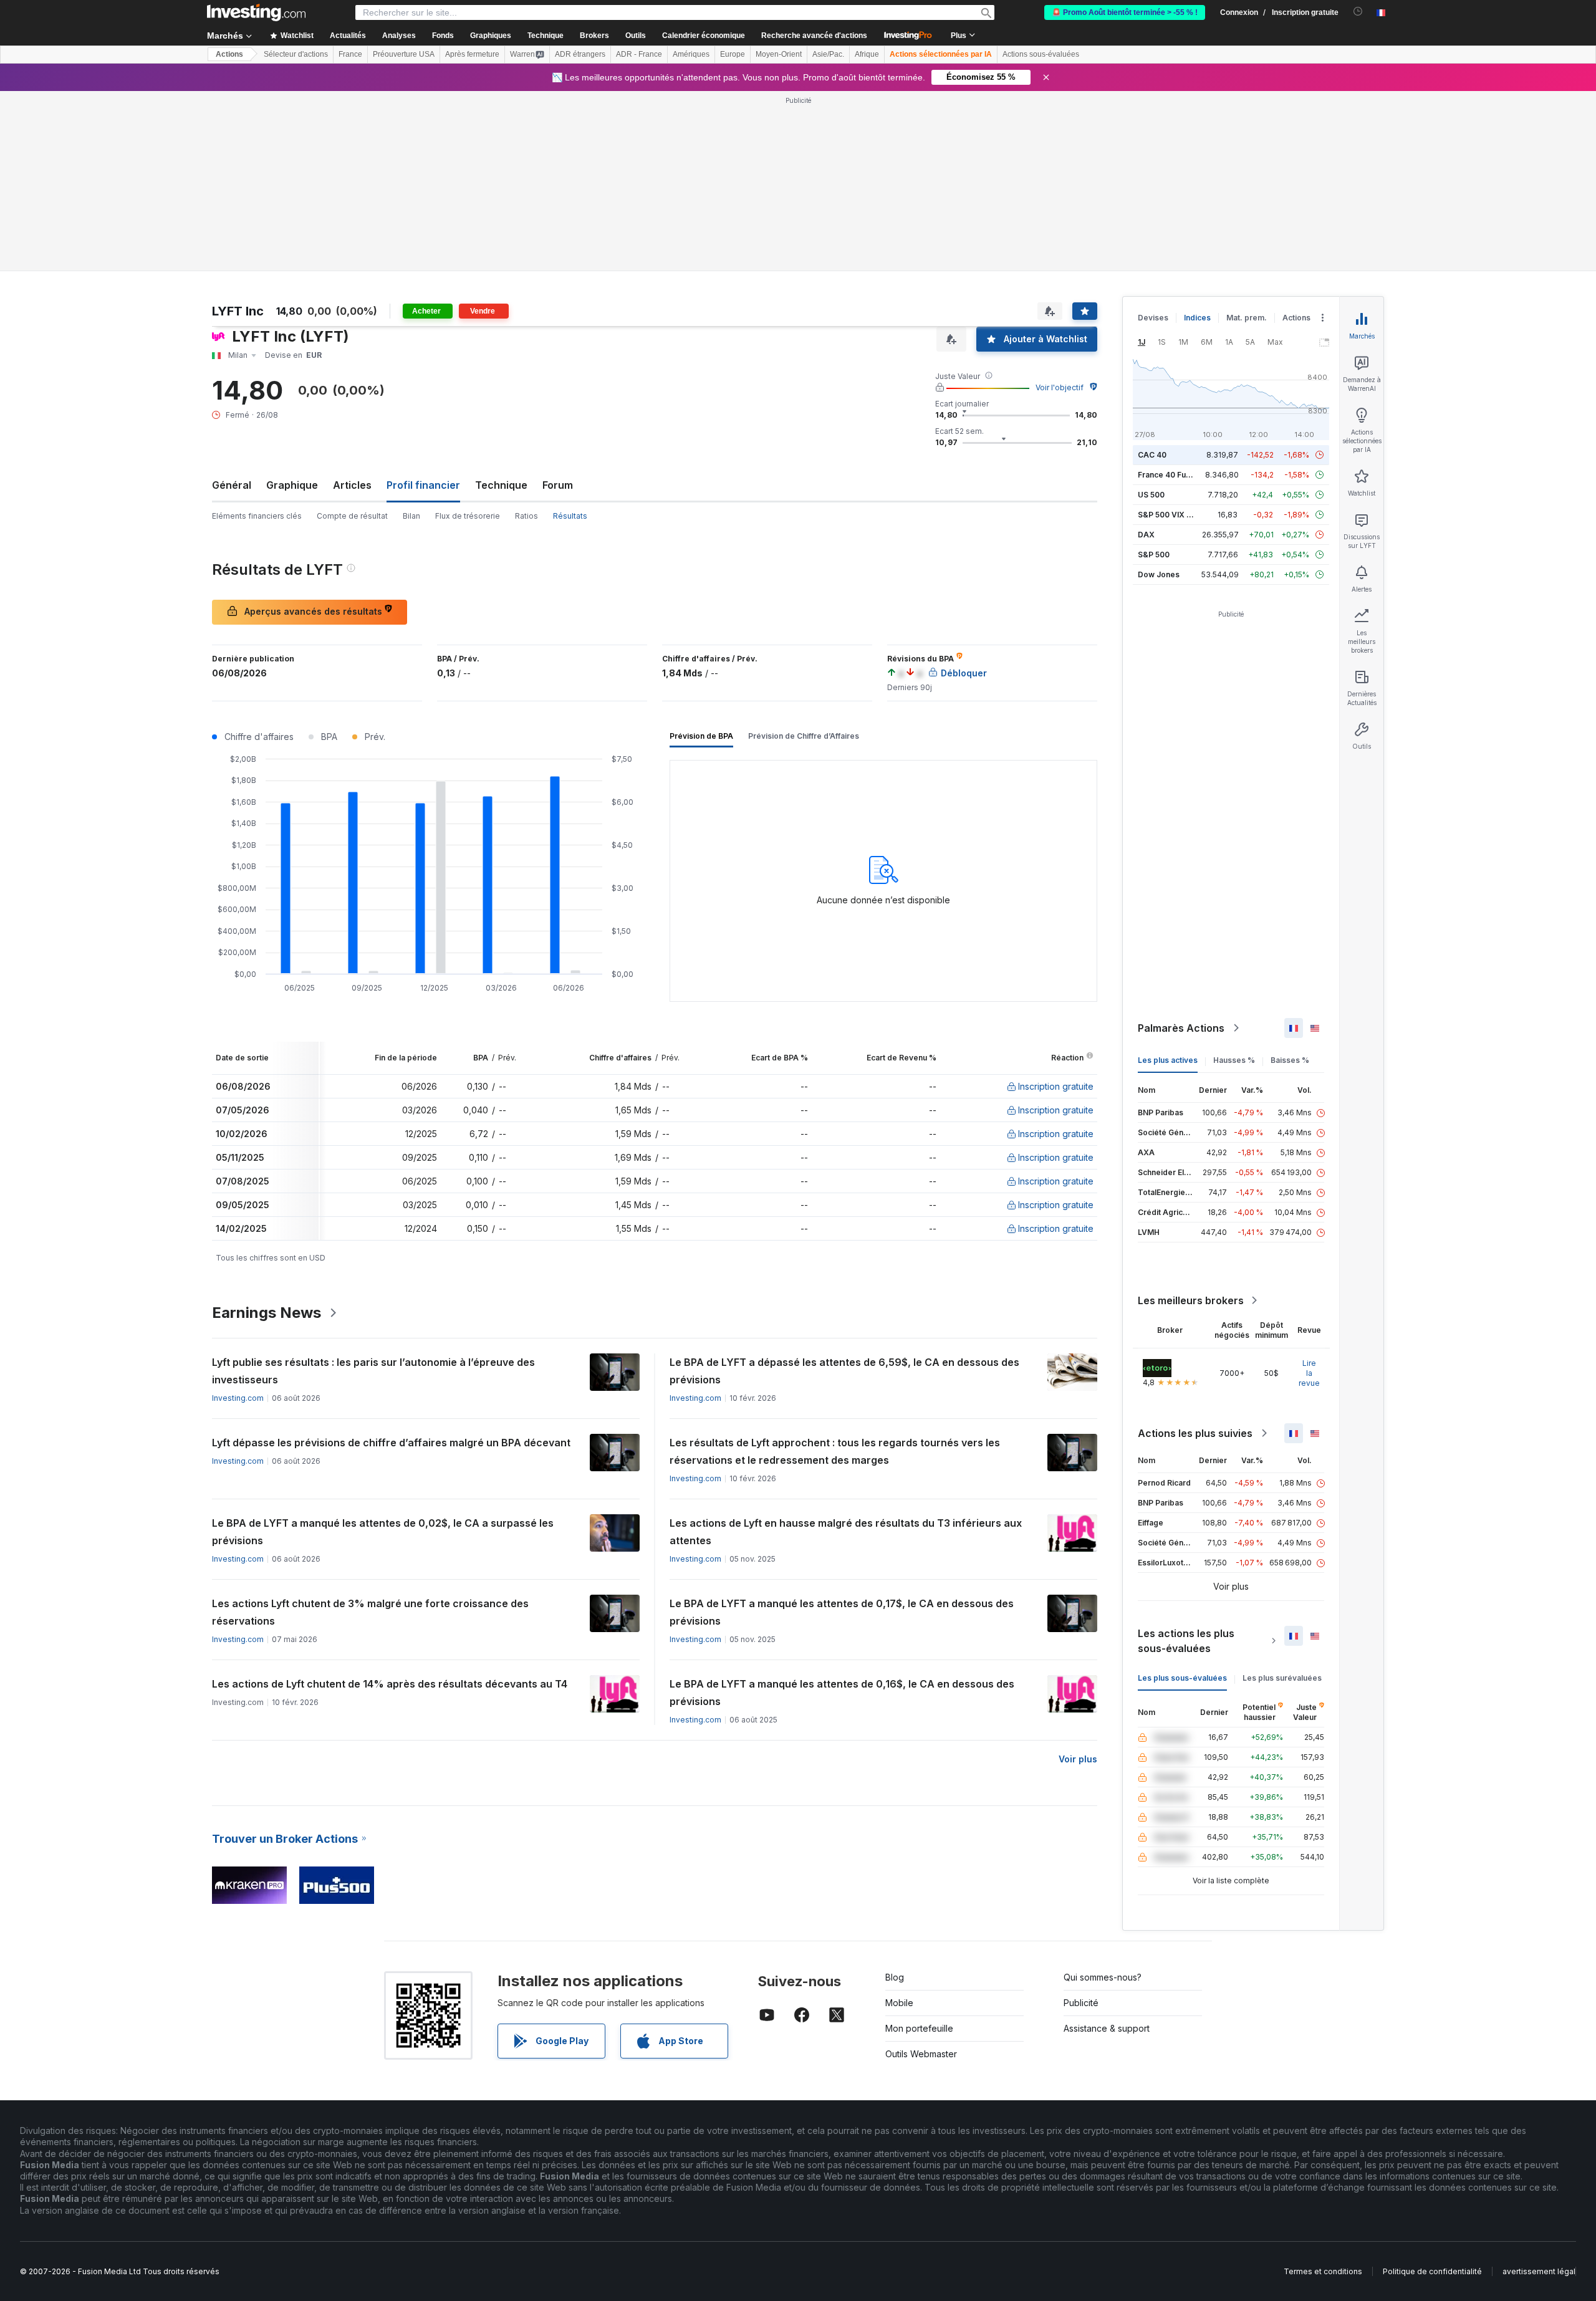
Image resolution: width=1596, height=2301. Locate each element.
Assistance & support (1107, 2028)
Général (232, 485)
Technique (501, 485)
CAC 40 (1152, 455)
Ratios (526, 516)
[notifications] (1358, 12)
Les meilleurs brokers (1191, 1300)
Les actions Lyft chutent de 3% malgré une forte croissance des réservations (370, 1612)
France (350, 54)
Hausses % (1234, 1060)
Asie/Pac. (828, 54)
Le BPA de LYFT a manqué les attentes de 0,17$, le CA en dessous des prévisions (842, 1612)
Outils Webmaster (921, 2054)
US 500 (1151, 495)
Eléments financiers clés (257, 516)
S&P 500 (1154, 555)
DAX (1146, 535)
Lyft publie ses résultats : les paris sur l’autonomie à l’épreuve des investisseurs (373, 1371)
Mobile (899, 2003)
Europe (733, 54)
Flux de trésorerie (468, 516)
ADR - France (639, 54)
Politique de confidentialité (1432, 2271)
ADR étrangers (580, 54)
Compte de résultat (352, 516)
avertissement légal (1539, 2271)
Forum (558, 485)
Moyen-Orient (779, 54)
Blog (895, 1977)
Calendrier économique (704, 36)
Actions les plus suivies (1195, 1433)
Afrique (867, 54)
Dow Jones (1159, 574)
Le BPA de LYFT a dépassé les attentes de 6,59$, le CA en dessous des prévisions (844, 1371)
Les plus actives (1168, 1060)
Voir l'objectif (1060, 387)
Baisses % (1290, 1060)
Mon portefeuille (919, 2028)
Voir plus (1078, 1759)
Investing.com (238, 1398)
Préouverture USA (404, 54)
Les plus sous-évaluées (1182, 1678)
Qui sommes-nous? (1103, 1977)
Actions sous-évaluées (1041, 54)
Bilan (411, 516)
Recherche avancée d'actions (814, 36)
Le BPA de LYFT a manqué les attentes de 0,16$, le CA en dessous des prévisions (842, 1693)
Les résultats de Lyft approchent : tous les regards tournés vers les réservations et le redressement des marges (835, 1451)
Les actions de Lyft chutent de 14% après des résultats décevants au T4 (390, 1684)
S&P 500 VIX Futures (1176, 515)
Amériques (691, 54)
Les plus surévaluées (1282, 1678)
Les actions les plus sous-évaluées (1186, 1641)
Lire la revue (1309, 1373)
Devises (1153, 318)
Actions (229, 54)
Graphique (292, 485)
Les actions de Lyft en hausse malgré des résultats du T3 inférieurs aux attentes (846, 1532)
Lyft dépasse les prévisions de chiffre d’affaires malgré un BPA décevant (391, 1443)
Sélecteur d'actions (296, 54)
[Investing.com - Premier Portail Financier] (256, 12)
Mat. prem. (1247, 318)
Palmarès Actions (1181, 1028)
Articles (352, 485)
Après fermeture (472, 54)
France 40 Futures (1171, 475)
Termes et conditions (1323, 2271)
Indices (1197, 318)
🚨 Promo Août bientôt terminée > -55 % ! (1125, 12)
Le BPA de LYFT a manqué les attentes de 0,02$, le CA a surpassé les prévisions (383, 1532)
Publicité (1081, 2003)
